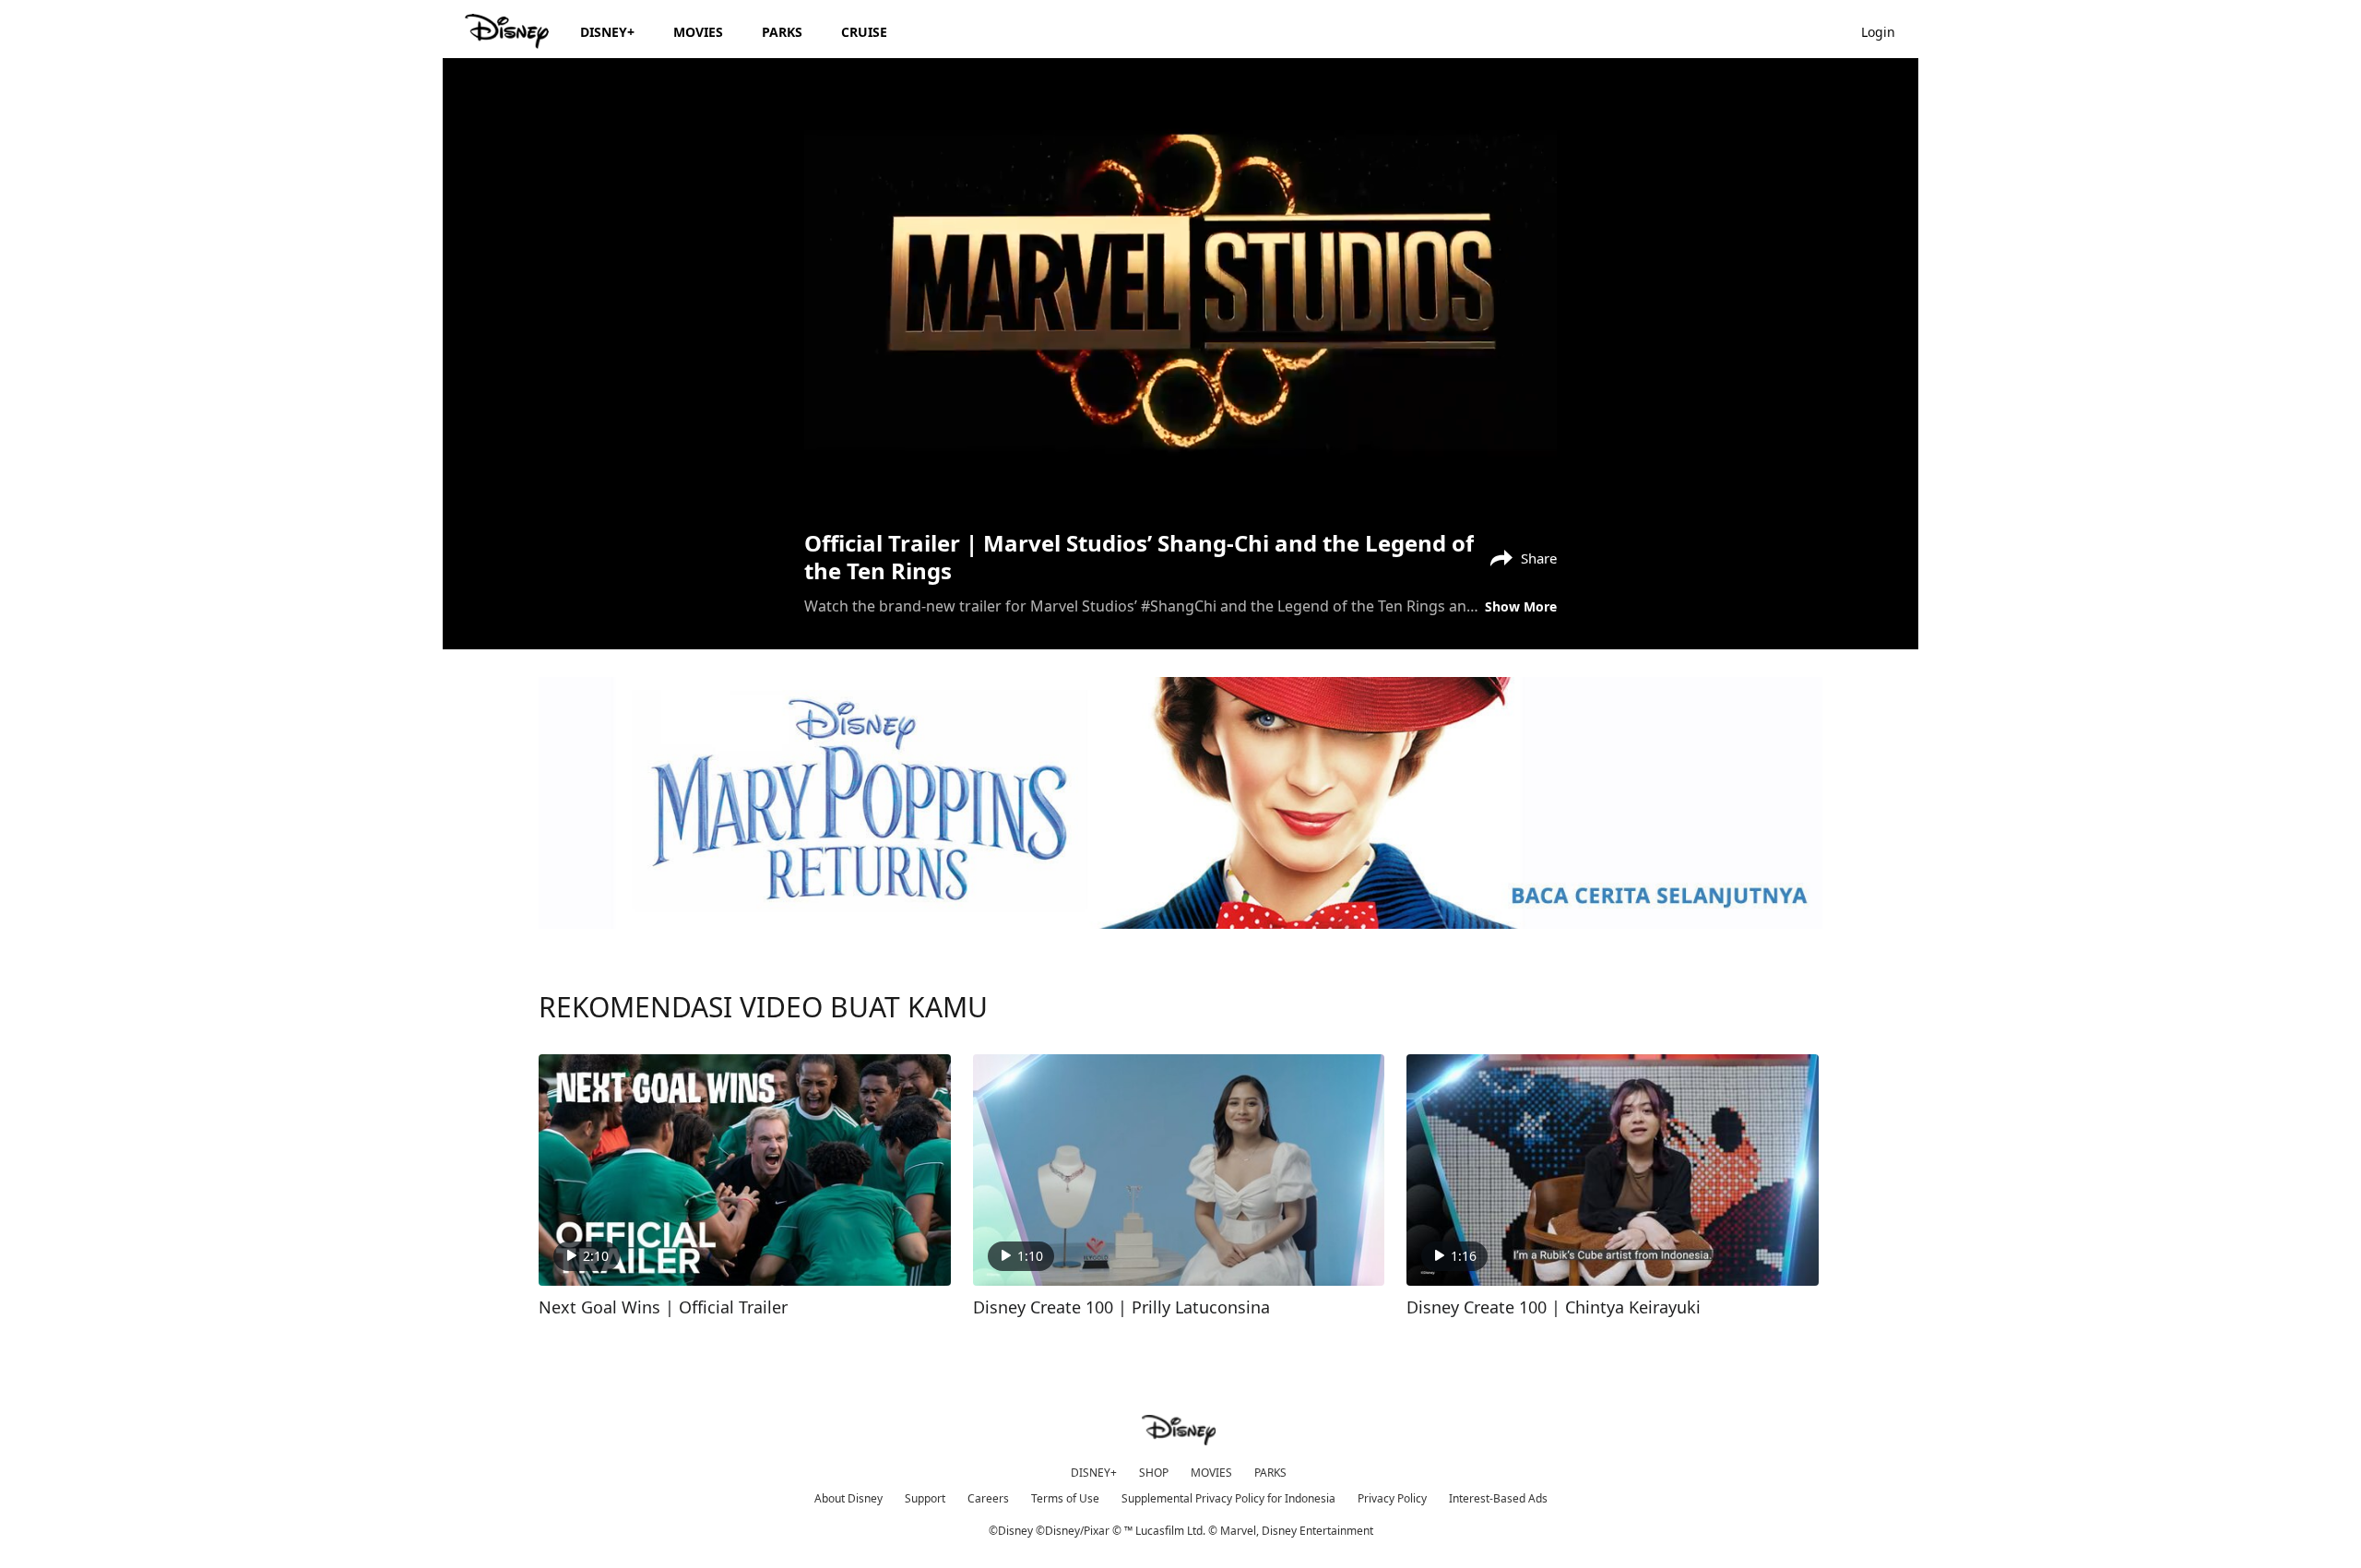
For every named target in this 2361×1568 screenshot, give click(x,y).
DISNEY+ (1094, 1473)
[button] (1887, 31)
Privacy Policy (1392, 1498)
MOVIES (1211, 1473)
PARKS (1270, 1473)
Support (925, 1498)
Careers (988, 1498)
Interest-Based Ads (1498, 1498)
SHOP (1154, 1473)
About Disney (848, 1498)
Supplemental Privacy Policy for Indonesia (1228, 1498)
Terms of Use (1065, 1498)
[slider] (1180, 453)
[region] (1180, 292)
